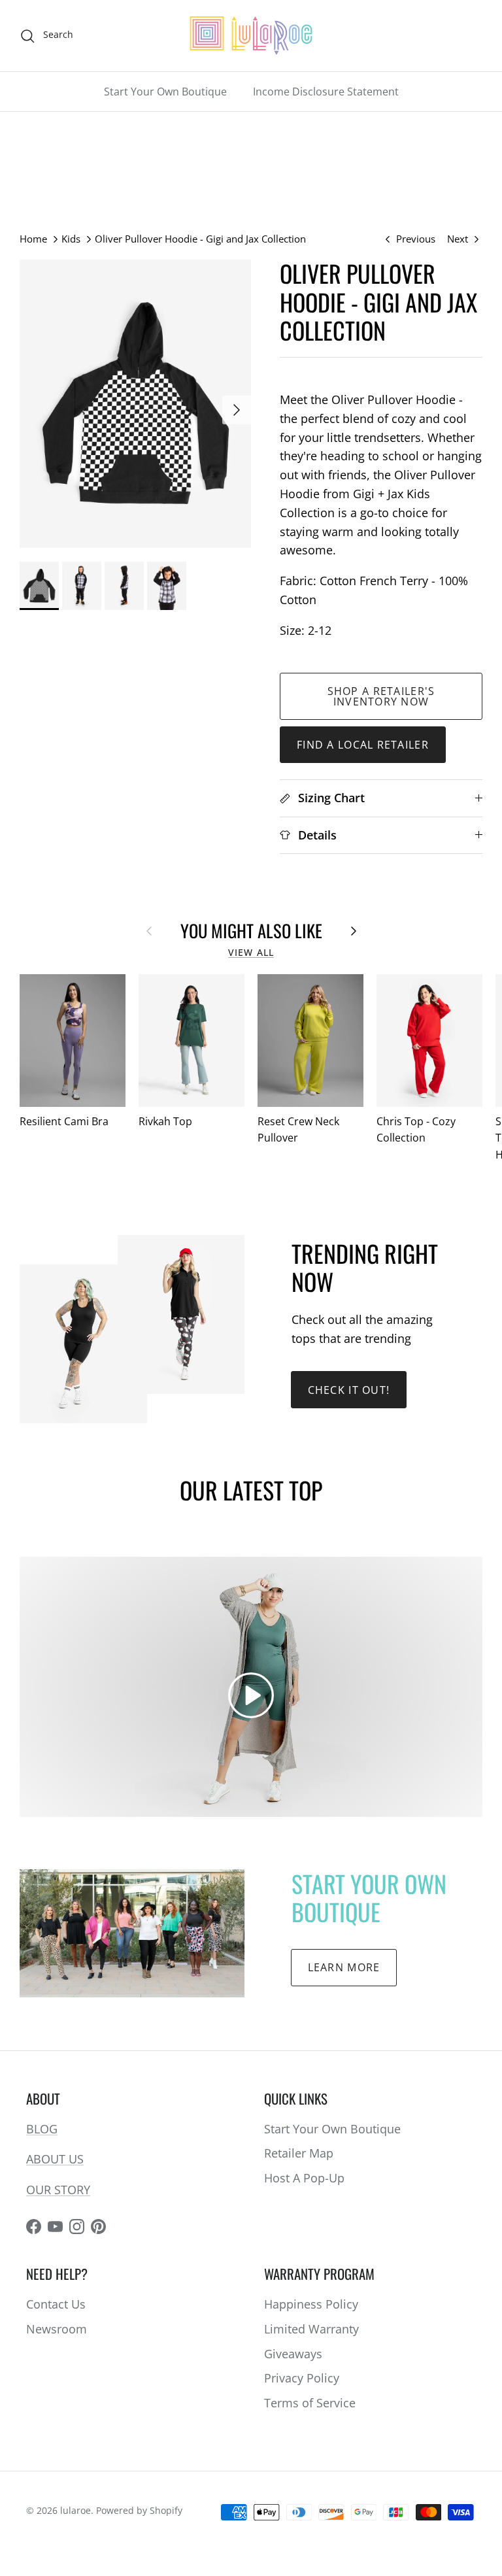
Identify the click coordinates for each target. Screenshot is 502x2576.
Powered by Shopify (139, 2510)
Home (33, 239)
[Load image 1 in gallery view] (135, 403)
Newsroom (57, 2329)
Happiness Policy (311, 2304)
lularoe (75, 2510)
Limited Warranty (311, 2329)
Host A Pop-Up (304, 2178)
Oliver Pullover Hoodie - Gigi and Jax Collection (200, 239)
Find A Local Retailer (363, 745)
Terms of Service (310, 2403)
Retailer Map (299, 2153)
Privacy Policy (302, 2378)
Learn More (344, 1967)
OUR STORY (58, 2190)
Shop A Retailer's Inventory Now (381, 696)
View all (251, 953)
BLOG (42, 2129)
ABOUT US (55, 2159)
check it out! (349, 1390)
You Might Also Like (251, 930)
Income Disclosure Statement (326, 92)
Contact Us (56, 2304)
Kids (71, 239)
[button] (251, 1695)
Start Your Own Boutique (165, 92)
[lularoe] (251, 36)
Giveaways (293, 2354)
